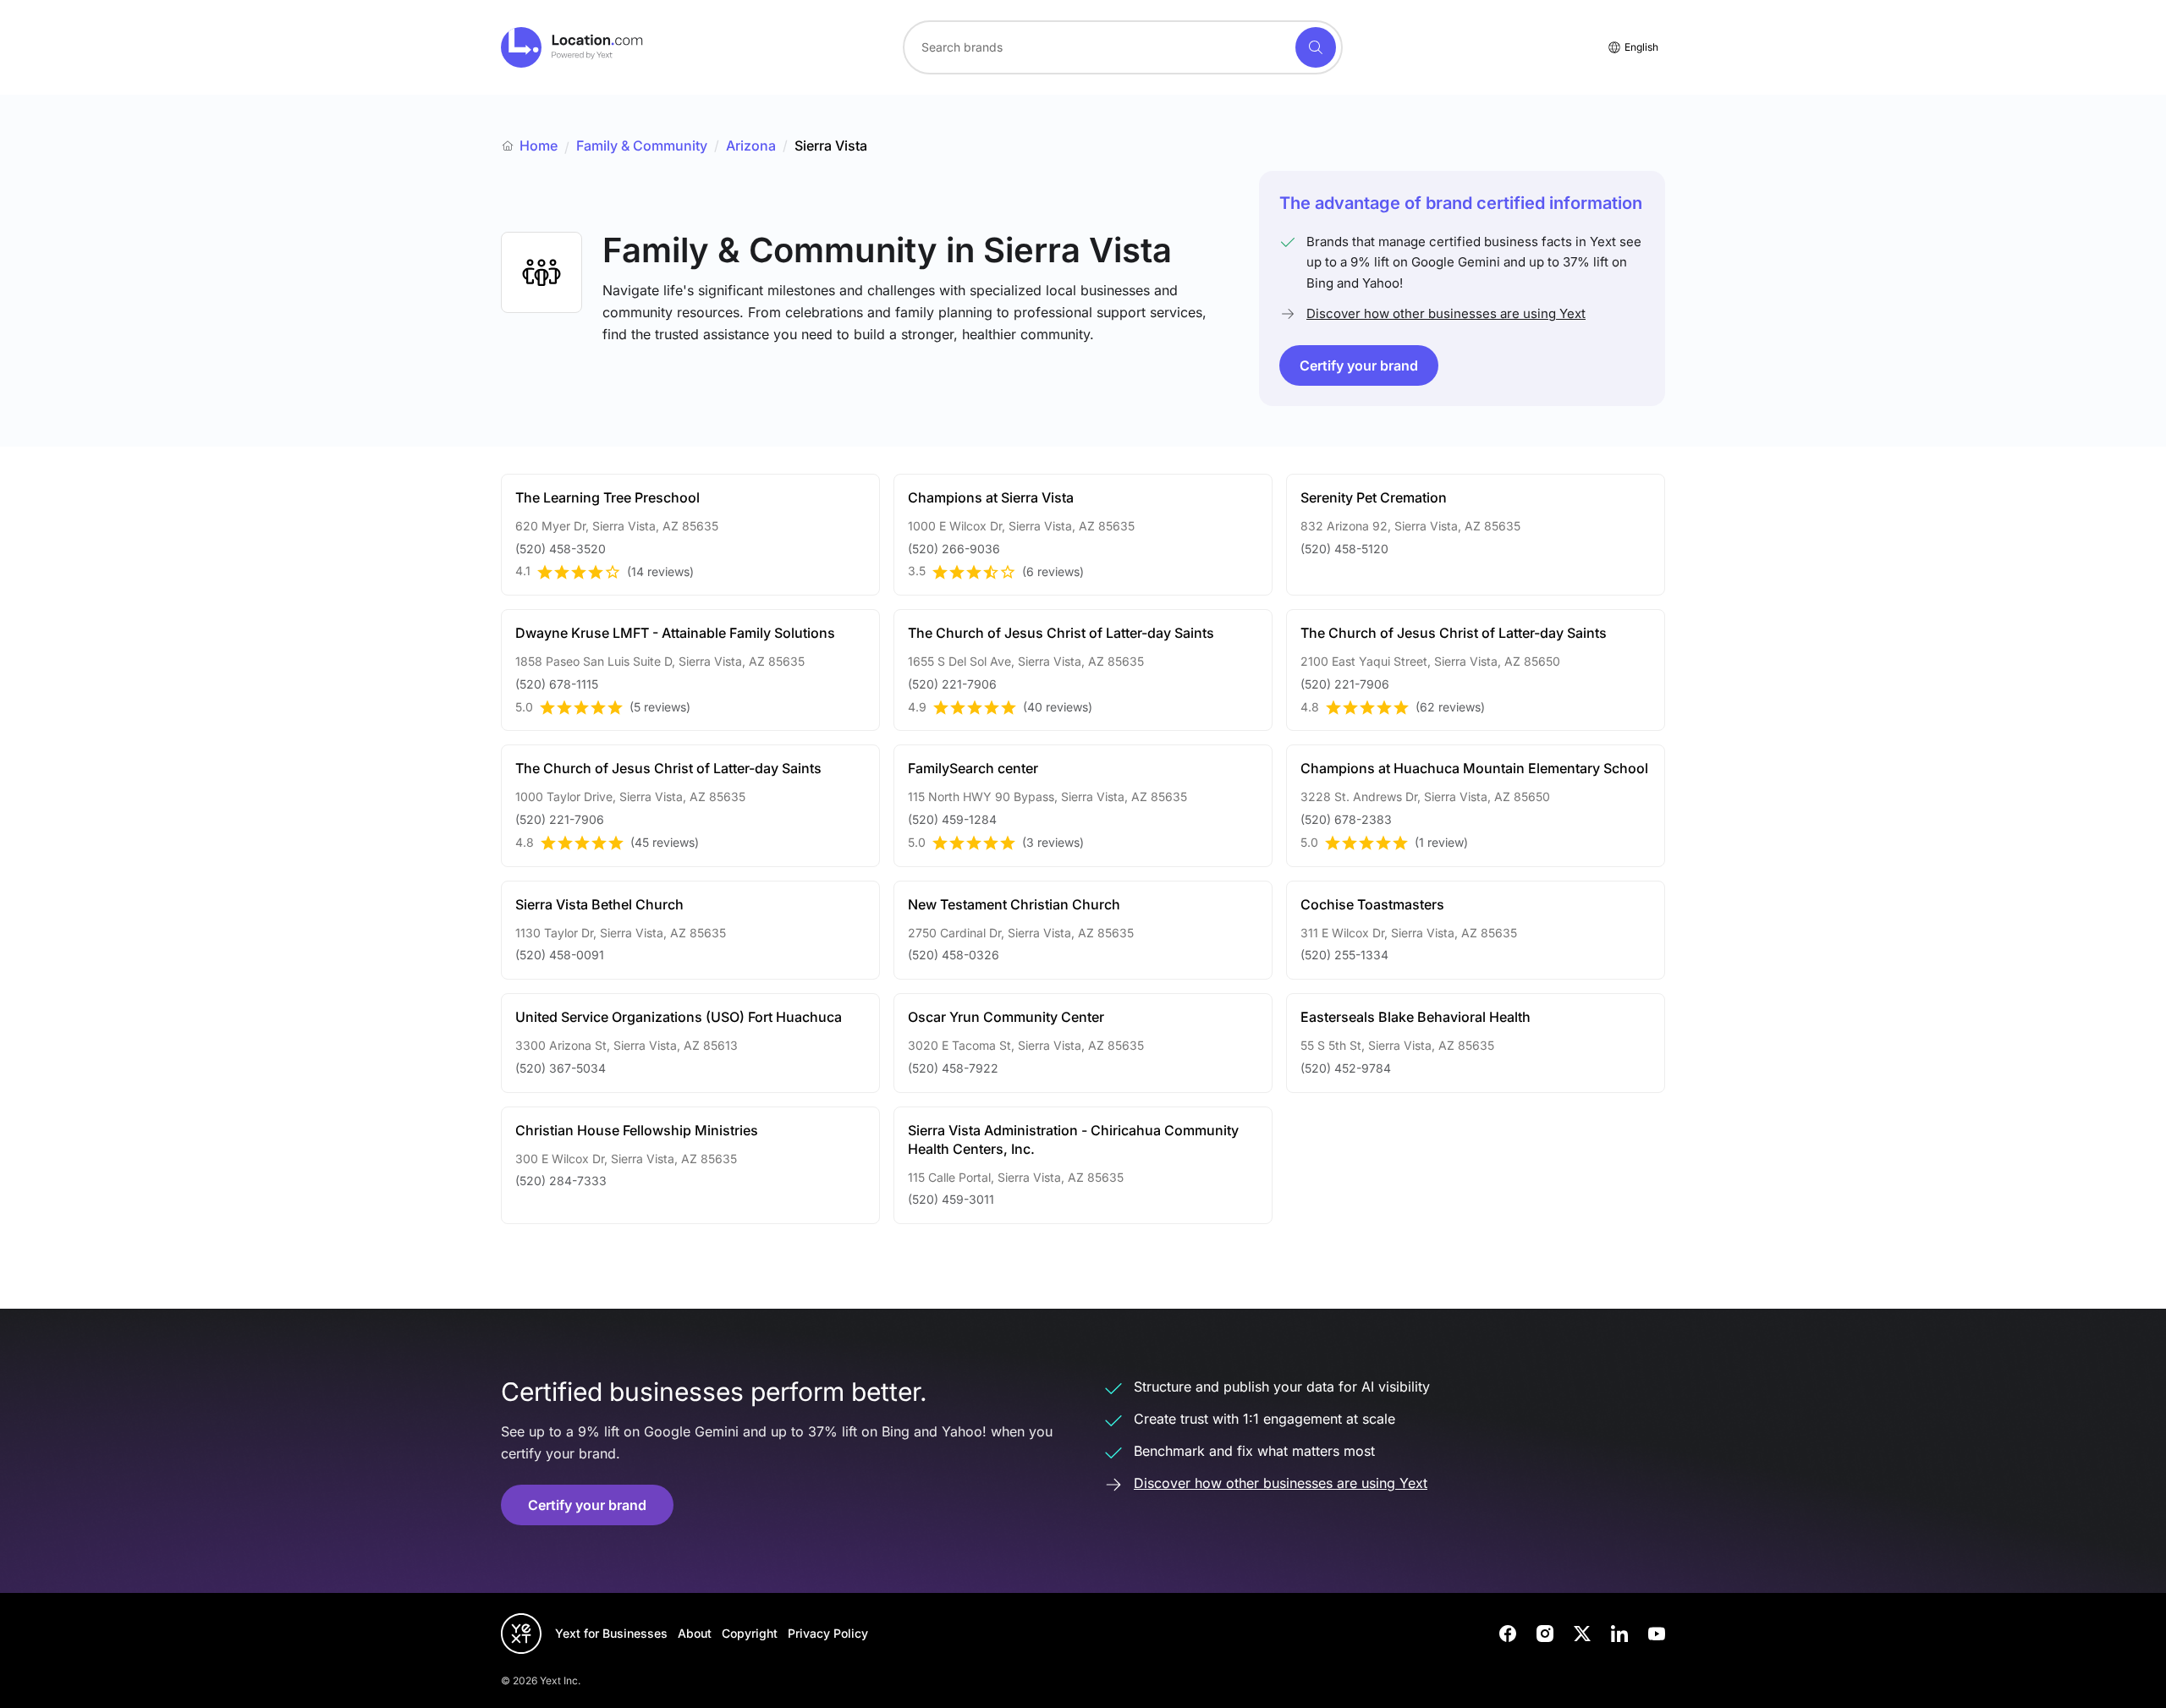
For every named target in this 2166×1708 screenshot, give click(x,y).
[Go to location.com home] (572, 47)
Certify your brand (1359, 365)
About (695, 1633)
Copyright (750, 1633)
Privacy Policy (828, 1633)
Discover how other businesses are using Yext (1446, 313)
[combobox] (1123, 47)
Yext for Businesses (611, 1633)
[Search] (1316, 47)
